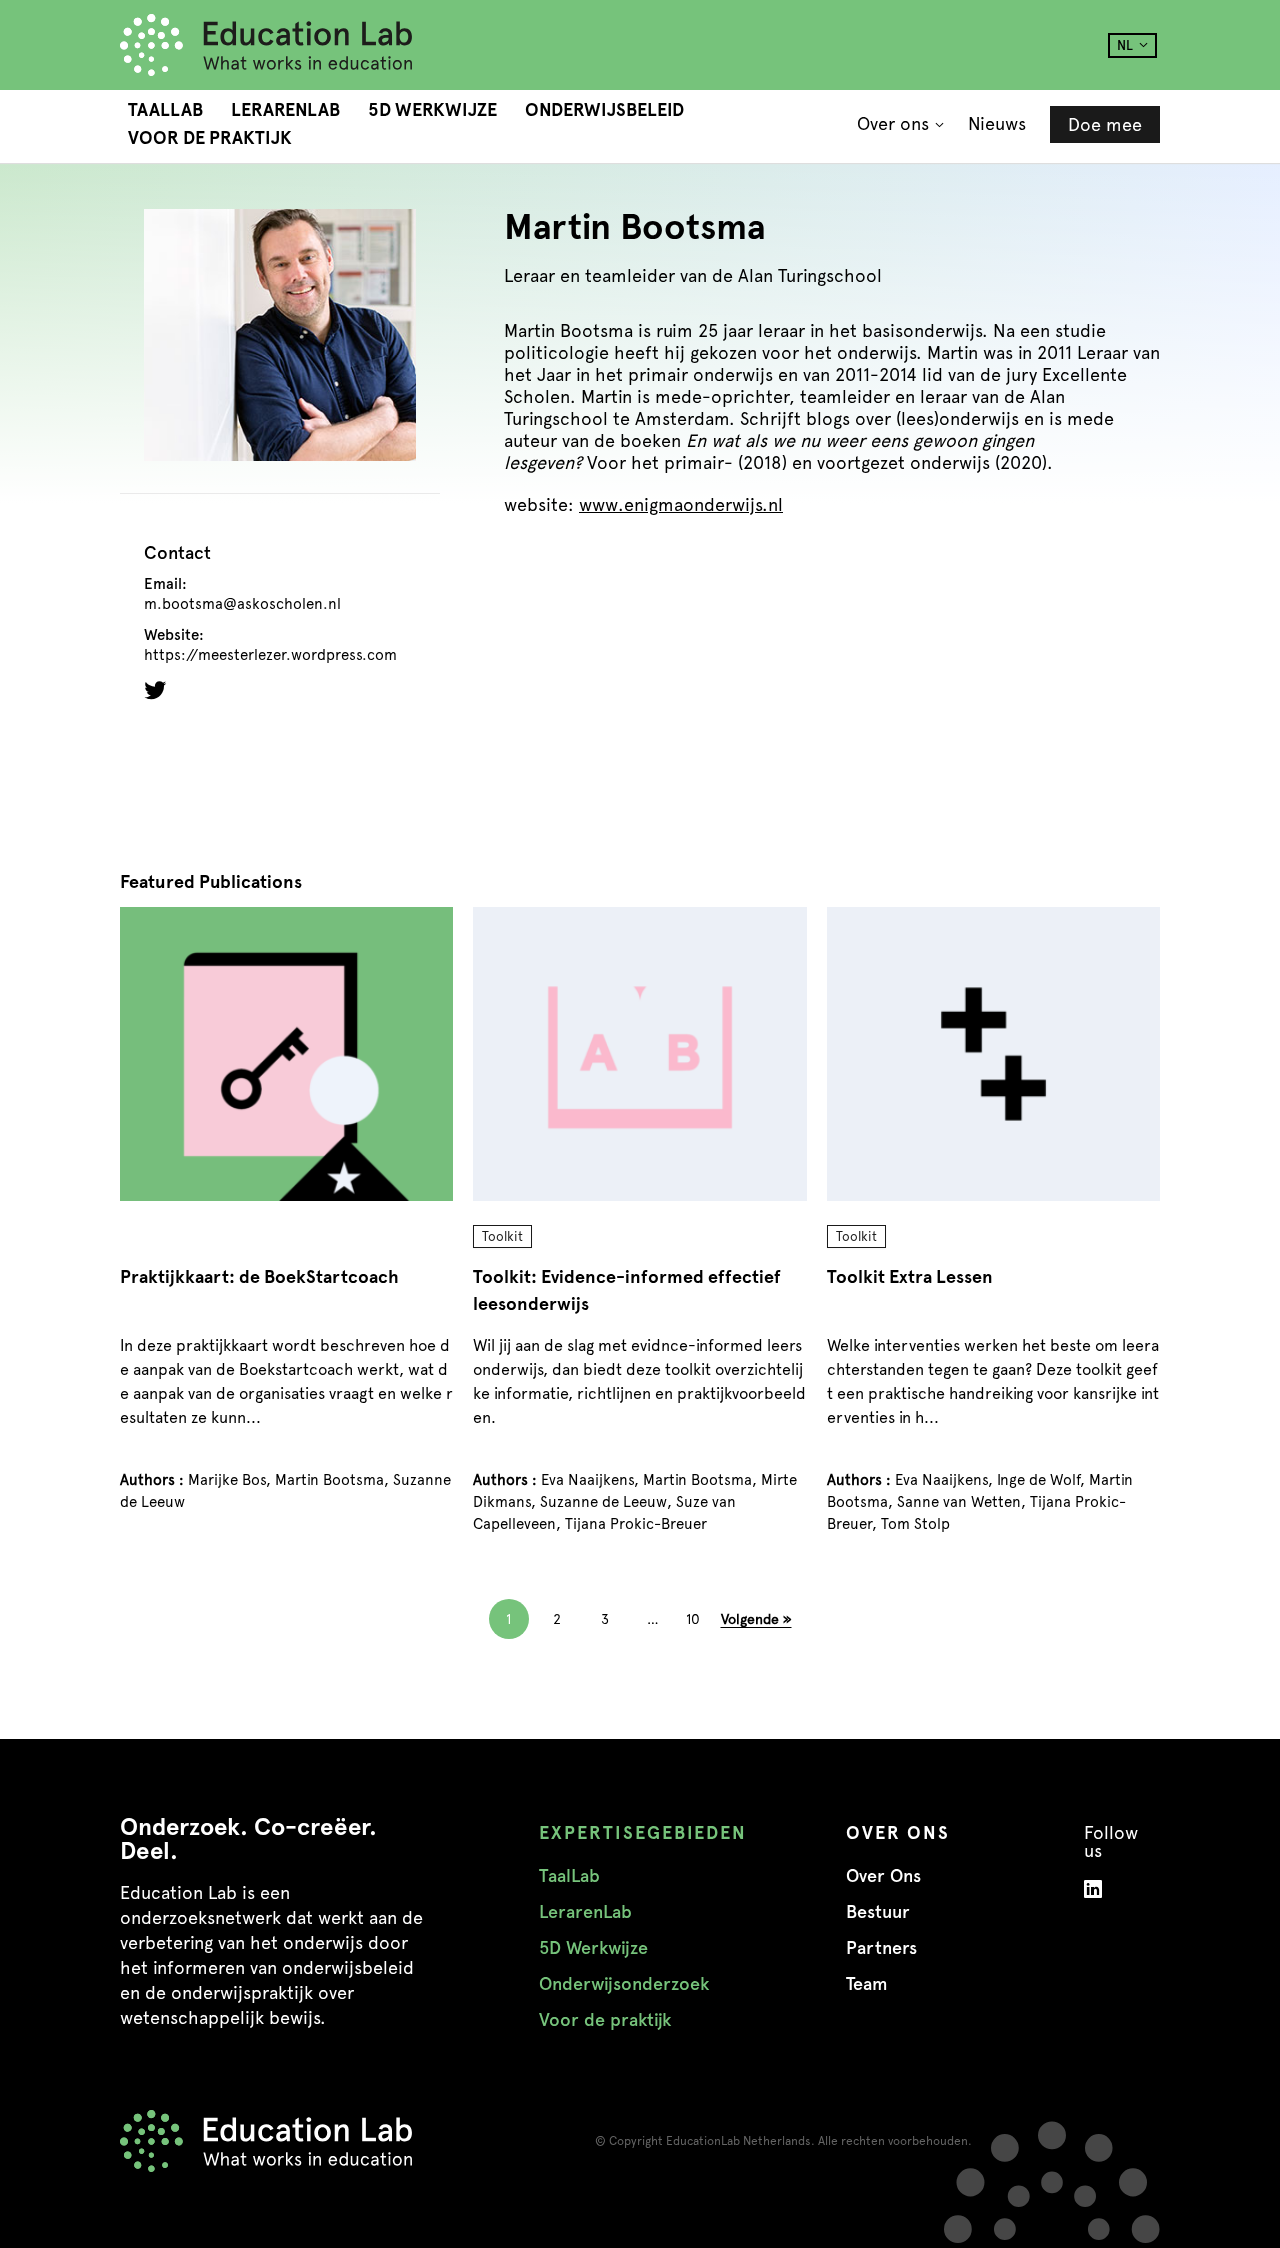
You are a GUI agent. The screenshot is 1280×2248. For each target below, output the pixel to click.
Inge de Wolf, (1043, 1480)
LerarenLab (285, 110)
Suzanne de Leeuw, (608, 1502)
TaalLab (165, 110)
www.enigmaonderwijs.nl (681, 504)
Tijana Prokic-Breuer (636, 1524)
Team (867, 1984)
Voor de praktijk (210, 138)
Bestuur (878, 1912)
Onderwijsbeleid (604, 110)
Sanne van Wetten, (963, 1502)
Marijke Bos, (231, 1480)
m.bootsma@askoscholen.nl (242, 604)
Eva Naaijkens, (592, 1480)
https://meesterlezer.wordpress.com (270, 655)
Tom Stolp (915, 1524)
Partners (881, 1948)
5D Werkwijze (432, 110)
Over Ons (883, 1876)
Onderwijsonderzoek (624, 1984)
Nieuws (997, 123)
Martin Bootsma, (334, 1480)
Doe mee (1105, 124)
